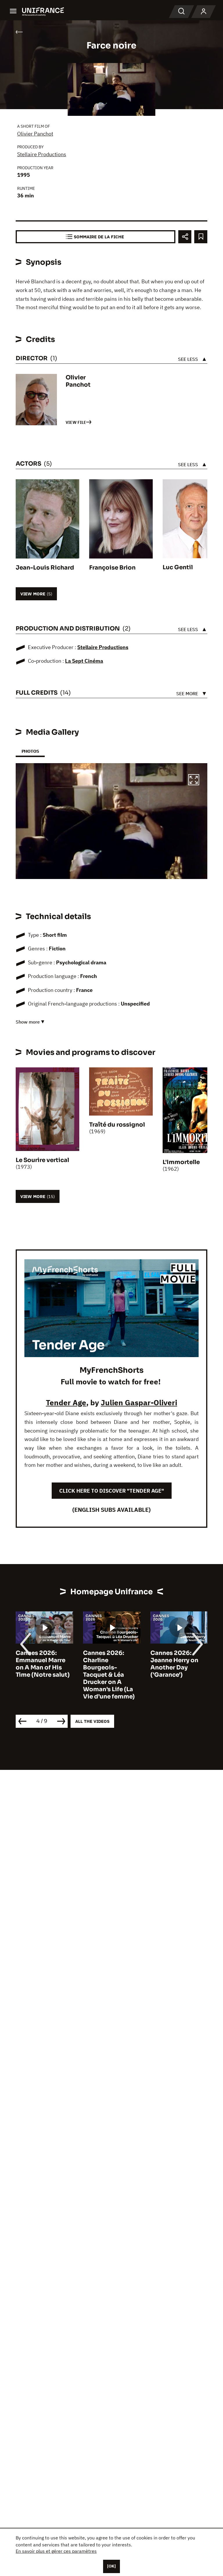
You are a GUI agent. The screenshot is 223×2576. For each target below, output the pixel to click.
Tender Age (66, 1402)
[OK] (111, 2566)
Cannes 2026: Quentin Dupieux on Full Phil (176, 1660)
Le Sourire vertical (42, 1160)
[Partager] (185, 237)
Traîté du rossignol (117, 1125)
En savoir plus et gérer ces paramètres (56, 2551)
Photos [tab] (30, 751)
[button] (194, 781)
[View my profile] (204, 12)
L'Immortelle (181, 1162)
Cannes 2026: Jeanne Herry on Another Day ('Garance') (107, 1664)
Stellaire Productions (42, 154)
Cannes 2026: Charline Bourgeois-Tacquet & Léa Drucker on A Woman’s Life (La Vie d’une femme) (42, 1675)
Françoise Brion (112, 568)
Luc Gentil (178, 567)
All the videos (92, 1721)
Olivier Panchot (35, 134)
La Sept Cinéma (84, 661)
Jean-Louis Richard (45, 568)
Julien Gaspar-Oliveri (139, 1402)
